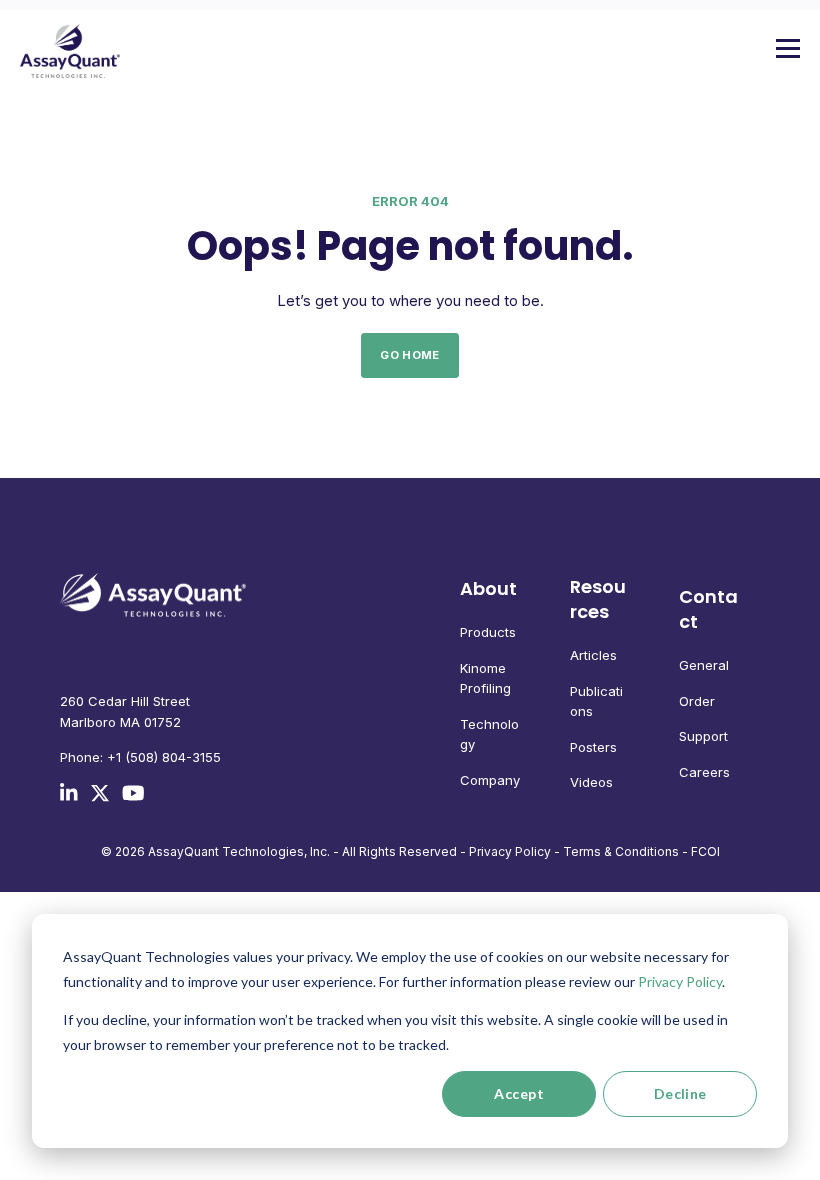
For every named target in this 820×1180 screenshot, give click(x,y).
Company (490, 780)
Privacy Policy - (514, 851)
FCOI (705, 851)
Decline (680, 1093)
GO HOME (409, 355)
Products (488, 632)
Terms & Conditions (621, 851)
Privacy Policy (680, 981)
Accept (519, 1093)
